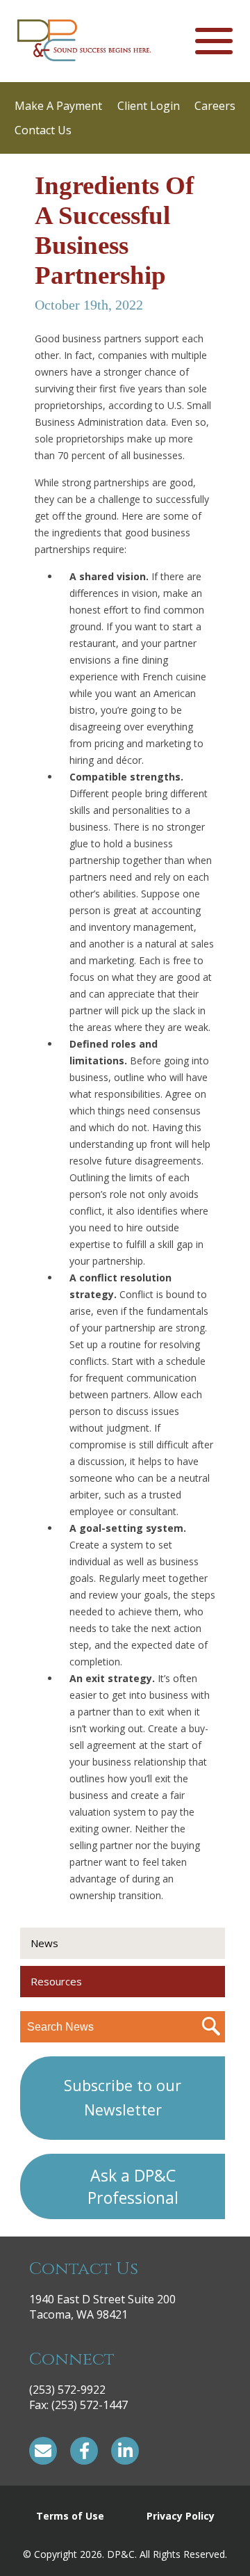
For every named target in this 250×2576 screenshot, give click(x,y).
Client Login (149, 106)
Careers (215, 106)
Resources (56, 1981)
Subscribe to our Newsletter (123, 2097)
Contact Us (43, 130)
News (44, 1943)
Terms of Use (70, 2516)
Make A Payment (58, 106)
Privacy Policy (181, 2516)
